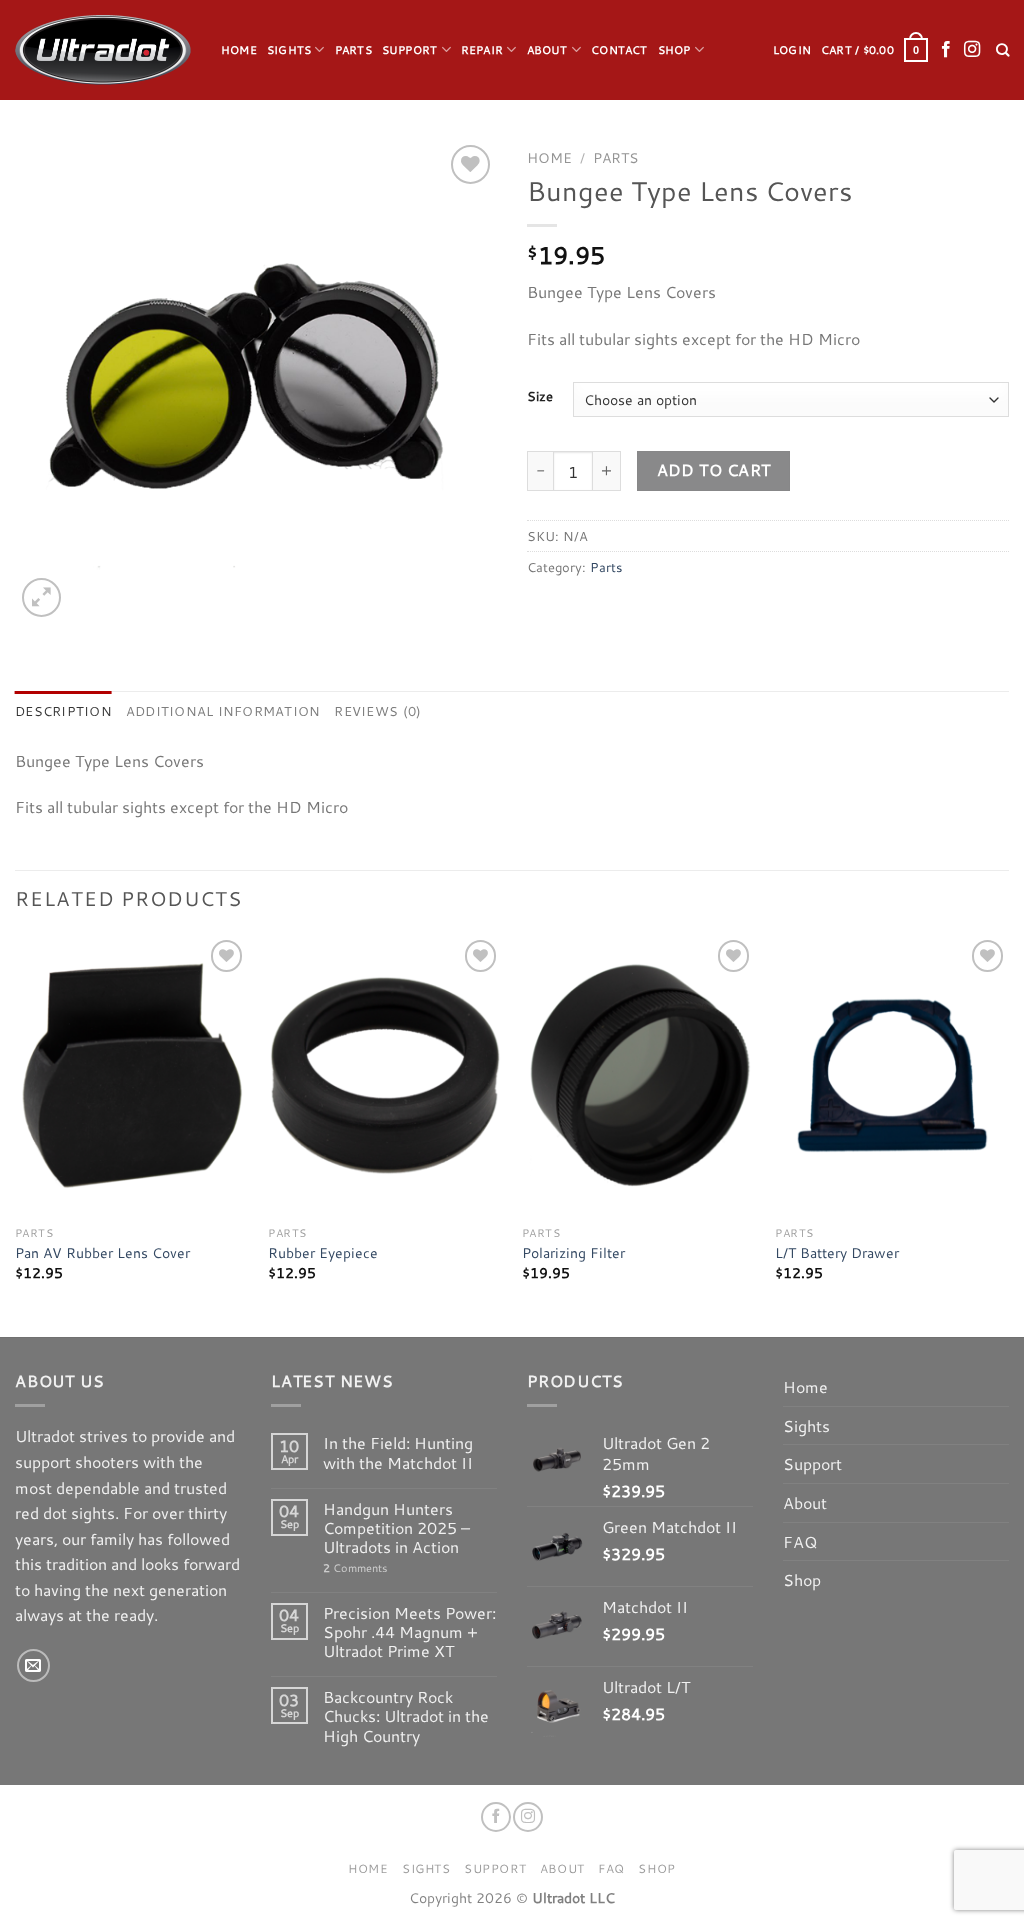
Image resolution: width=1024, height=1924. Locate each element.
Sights (289, 50)
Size (540, 397)
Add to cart (714, 470)
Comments (355, 1568)
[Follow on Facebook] (946, 50)
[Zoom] (41, 597)
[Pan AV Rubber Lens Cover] (132, 1075)
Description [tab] (63, 711)
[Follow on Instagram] (972, 50)
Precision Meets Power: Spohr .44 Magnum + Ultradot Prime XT (409, 1632)
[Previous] (16, 1134)
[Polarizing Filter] (639, 1075)
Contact (619, 50)
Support (410, 50)
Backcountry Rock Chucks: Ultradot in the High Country (406, 1716)
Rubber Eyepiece (323, 1253)
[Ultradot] (103, 50)
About (547, 50)
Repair (482, 50)
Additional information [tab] (223, 711)
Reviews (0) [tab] (377, 711)
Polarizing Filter (573, 1253)
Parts (353, 50)
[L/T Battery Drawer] (892, 1075)
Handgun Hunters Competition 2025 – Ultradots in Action (396, 1528)
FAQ (800, 1541)
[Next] (1008, 1134)
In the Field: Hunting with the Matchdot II (398, 1452)
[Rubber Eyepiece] (385, 1075)
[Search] (1002, 50)
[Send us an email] (33, 1665)
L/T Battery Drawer (837, 1253)
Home (239, 50)
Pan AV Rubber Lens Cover (102, 1253)
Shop (674, 50)
